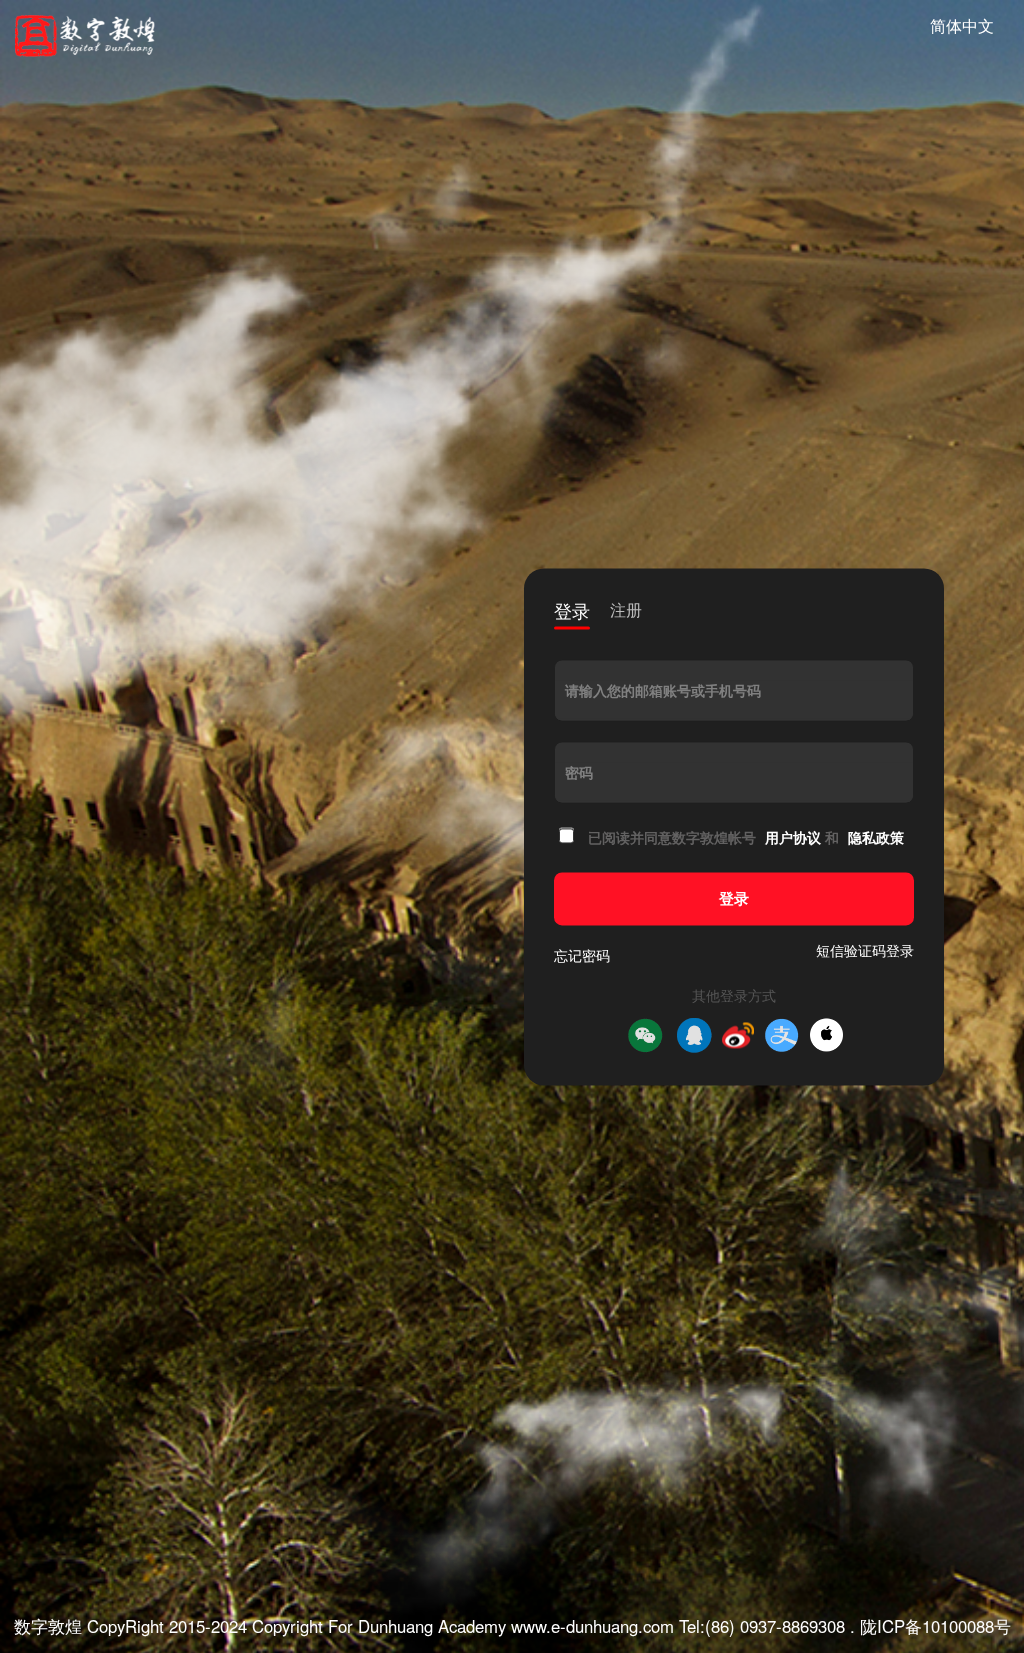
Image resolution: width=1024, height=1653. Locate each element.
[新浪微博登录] (738, 1035)
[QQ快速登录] (694, 1035)
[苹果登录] (826, 1035)
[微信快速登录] (645, 1035)
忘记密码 (582, 955)
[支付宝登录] (782, 1035)
